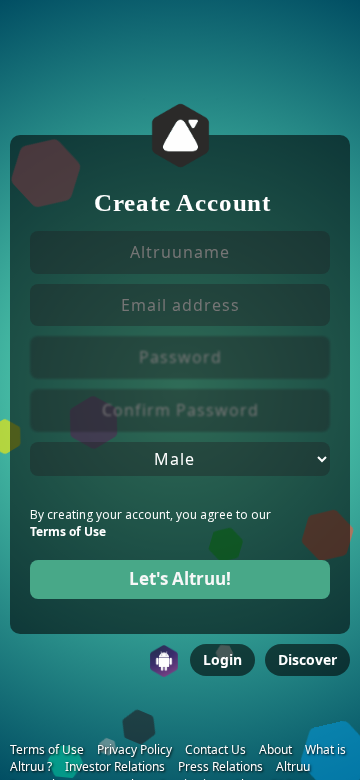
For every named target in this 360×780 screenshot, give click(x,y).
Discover (307, 659)
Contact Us (215, 749)
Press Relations (220, 766)
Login (222, 659)
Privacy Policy (134, 749)
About (275, 749)
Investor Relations (115, 766)
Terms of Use (68, 531)
